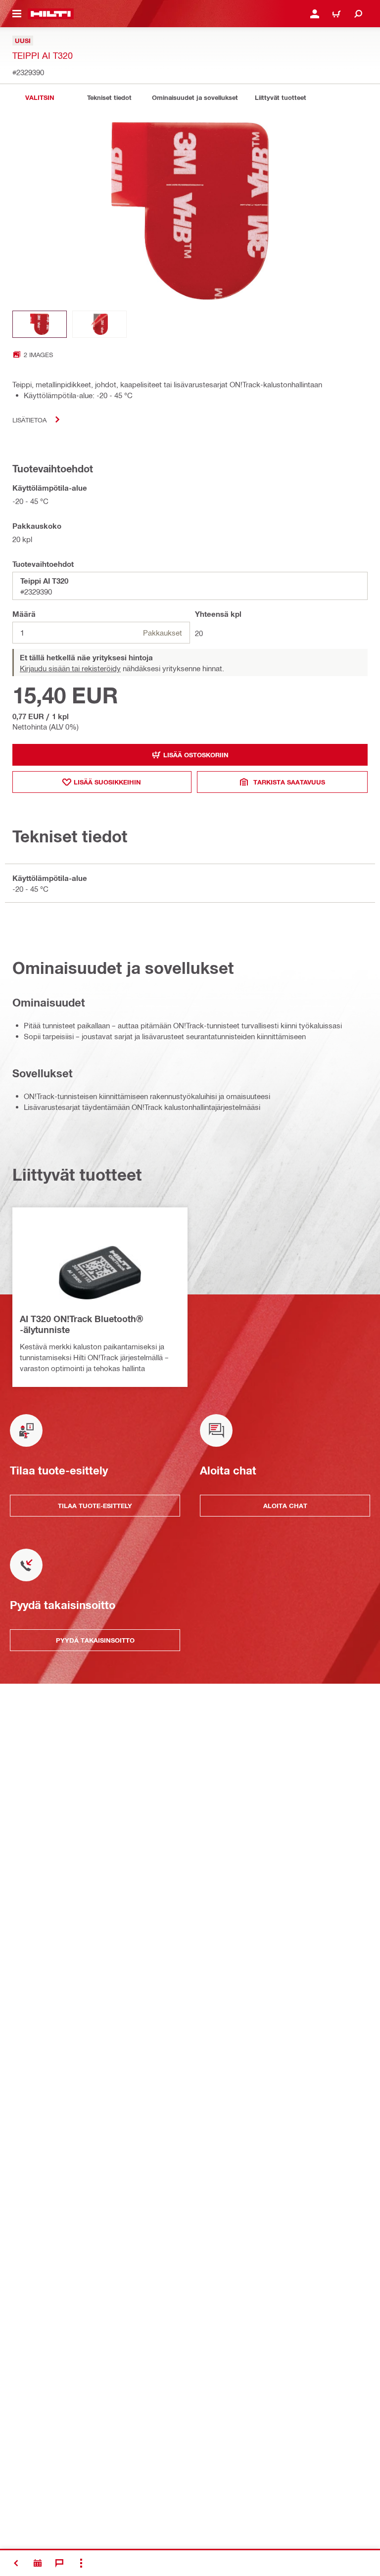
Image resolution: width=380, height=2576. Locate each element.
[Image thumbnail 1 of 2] (40, 324)
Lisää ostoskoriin (196, 755)
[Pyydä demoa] (38, 2563)
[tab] (40, 98)
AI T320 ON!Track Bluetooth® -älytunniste (81, 1324)
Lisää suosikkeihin (107, 782)
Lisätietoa (29, 420)
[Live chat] (59, 2563)
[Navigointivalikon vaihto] (17, 14)
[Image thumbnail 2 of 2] (99, 324)
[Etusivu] (51, 14)
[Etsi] (358, 14)
